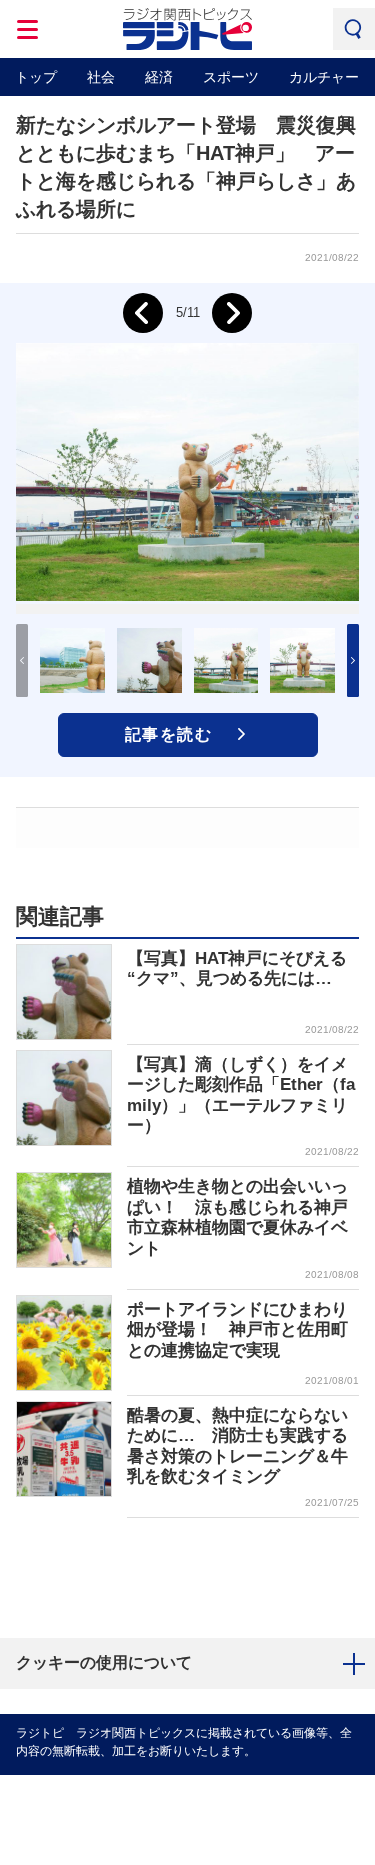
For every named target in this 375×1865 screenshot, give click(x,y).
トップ (36, 77)
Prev (143, 313)
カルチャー (324, 77)
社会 (101, 77)
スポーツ (231, 77)
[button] (353, 660)
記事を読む (169, 734)
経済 (159, 77)
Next (232, 313)
